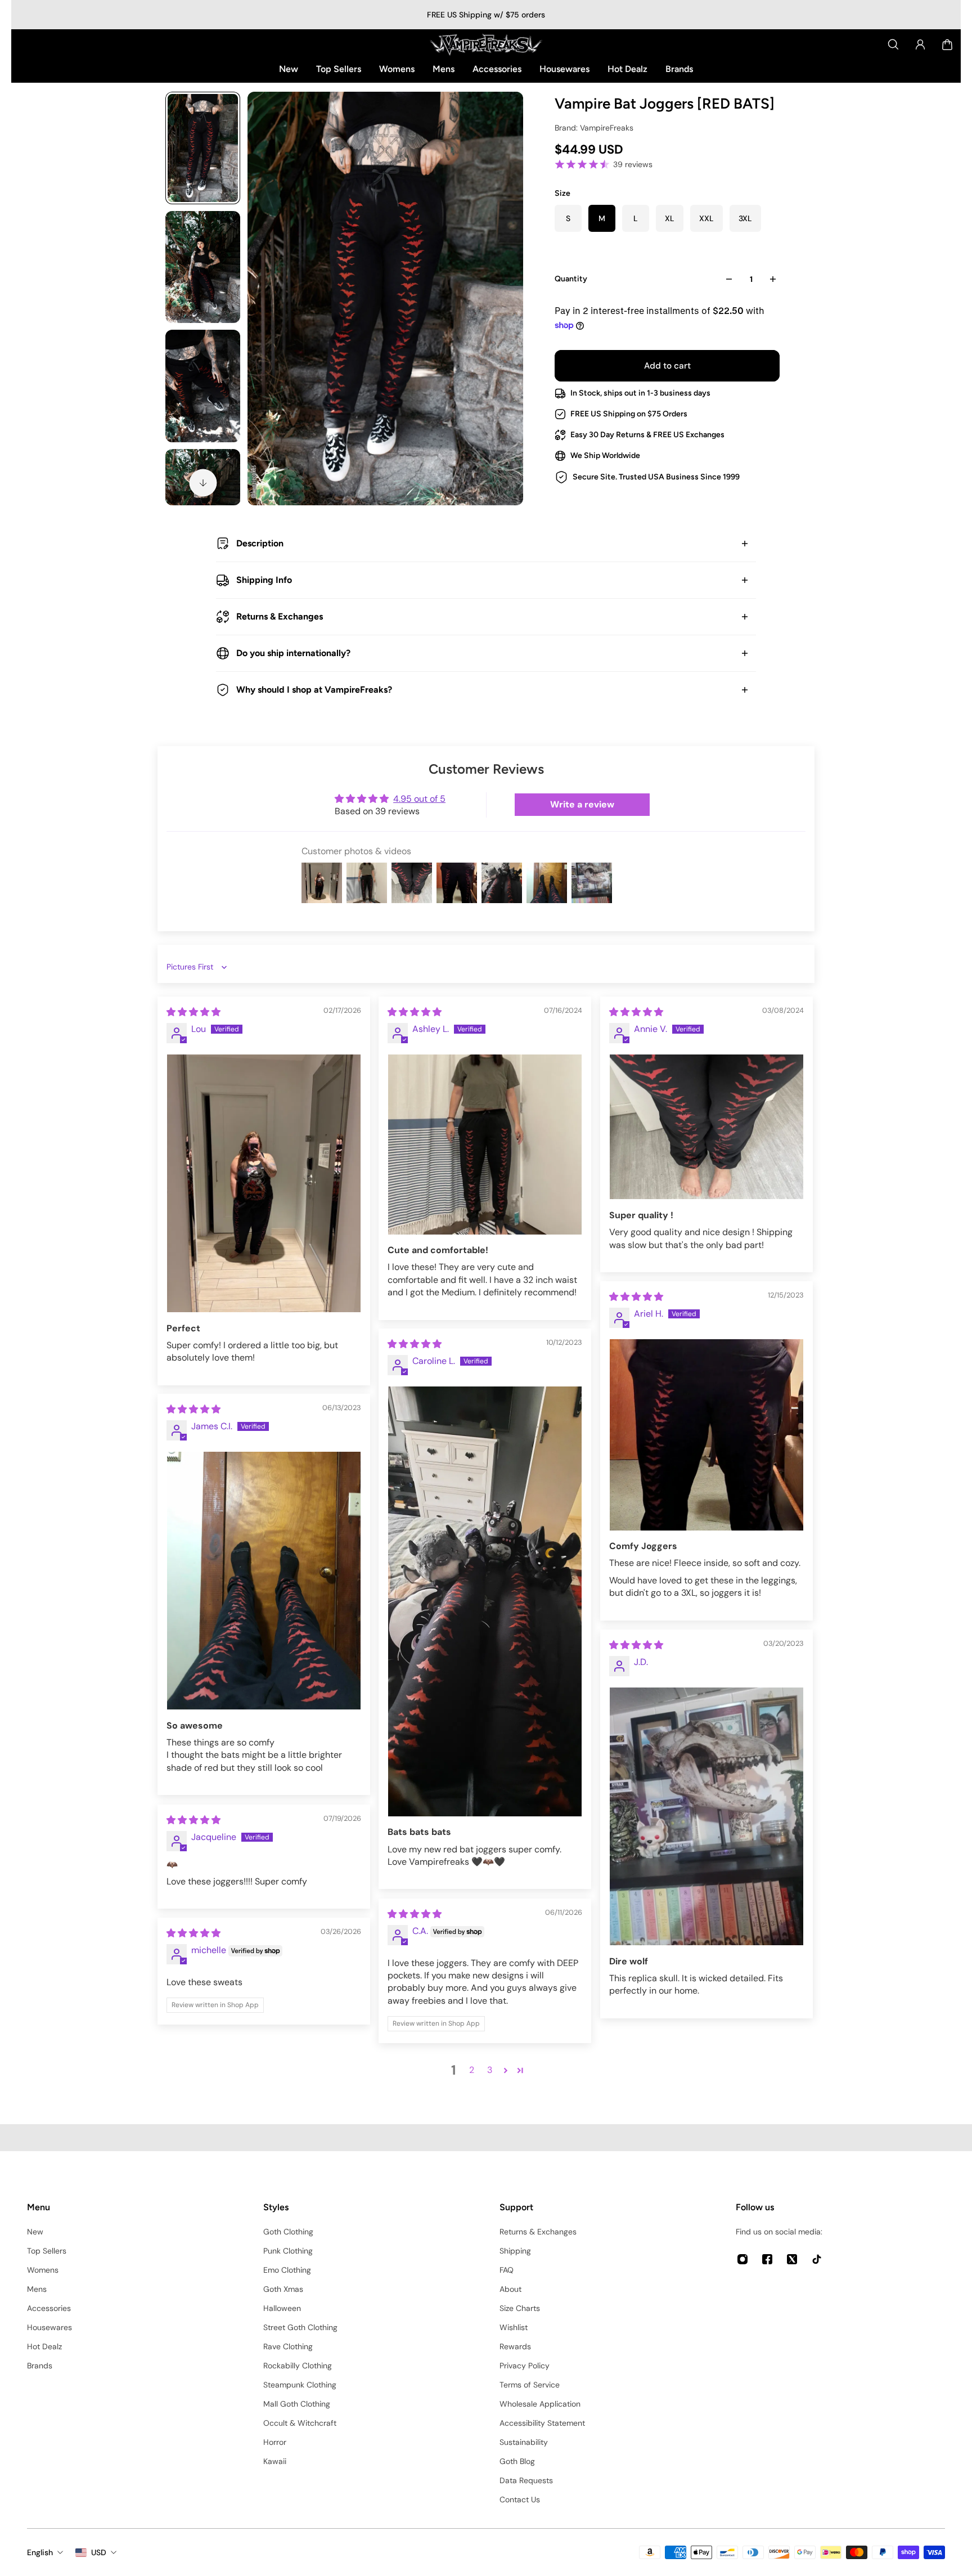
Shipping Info (264, 580)
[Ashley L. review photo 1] (485, 1145)
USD (99, 2552)
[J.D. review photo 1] (706, 1817)
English (40, 2552)
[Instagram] (742, 2259)
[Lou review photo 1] (264, 1184)
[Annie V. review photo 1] (706, 1127)
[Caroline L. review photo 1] (485, 1601)
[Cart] (947, 44)
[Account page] (920, 44)
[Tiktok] (817, 2259)
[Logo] (486, 44)
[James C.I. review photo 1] (264, 1581)
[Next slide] (203, 483)
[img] (193, 1012)
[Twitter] (792, 2259)
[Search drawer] (893, 44)
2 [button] (472, 2070)
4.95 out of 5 (419, 799)
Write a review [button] (582, 804)
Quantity (571, 279)
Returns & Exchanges (280, 616)
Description (260, 543)
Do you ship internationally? (293, 653)
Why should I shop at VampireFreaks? (314, 690)
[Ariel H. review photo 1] (706, 1435)
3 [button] (490, 2070)
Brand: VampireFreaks (594, 128)
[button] (506, 2070)
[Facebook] (767, 2259)
